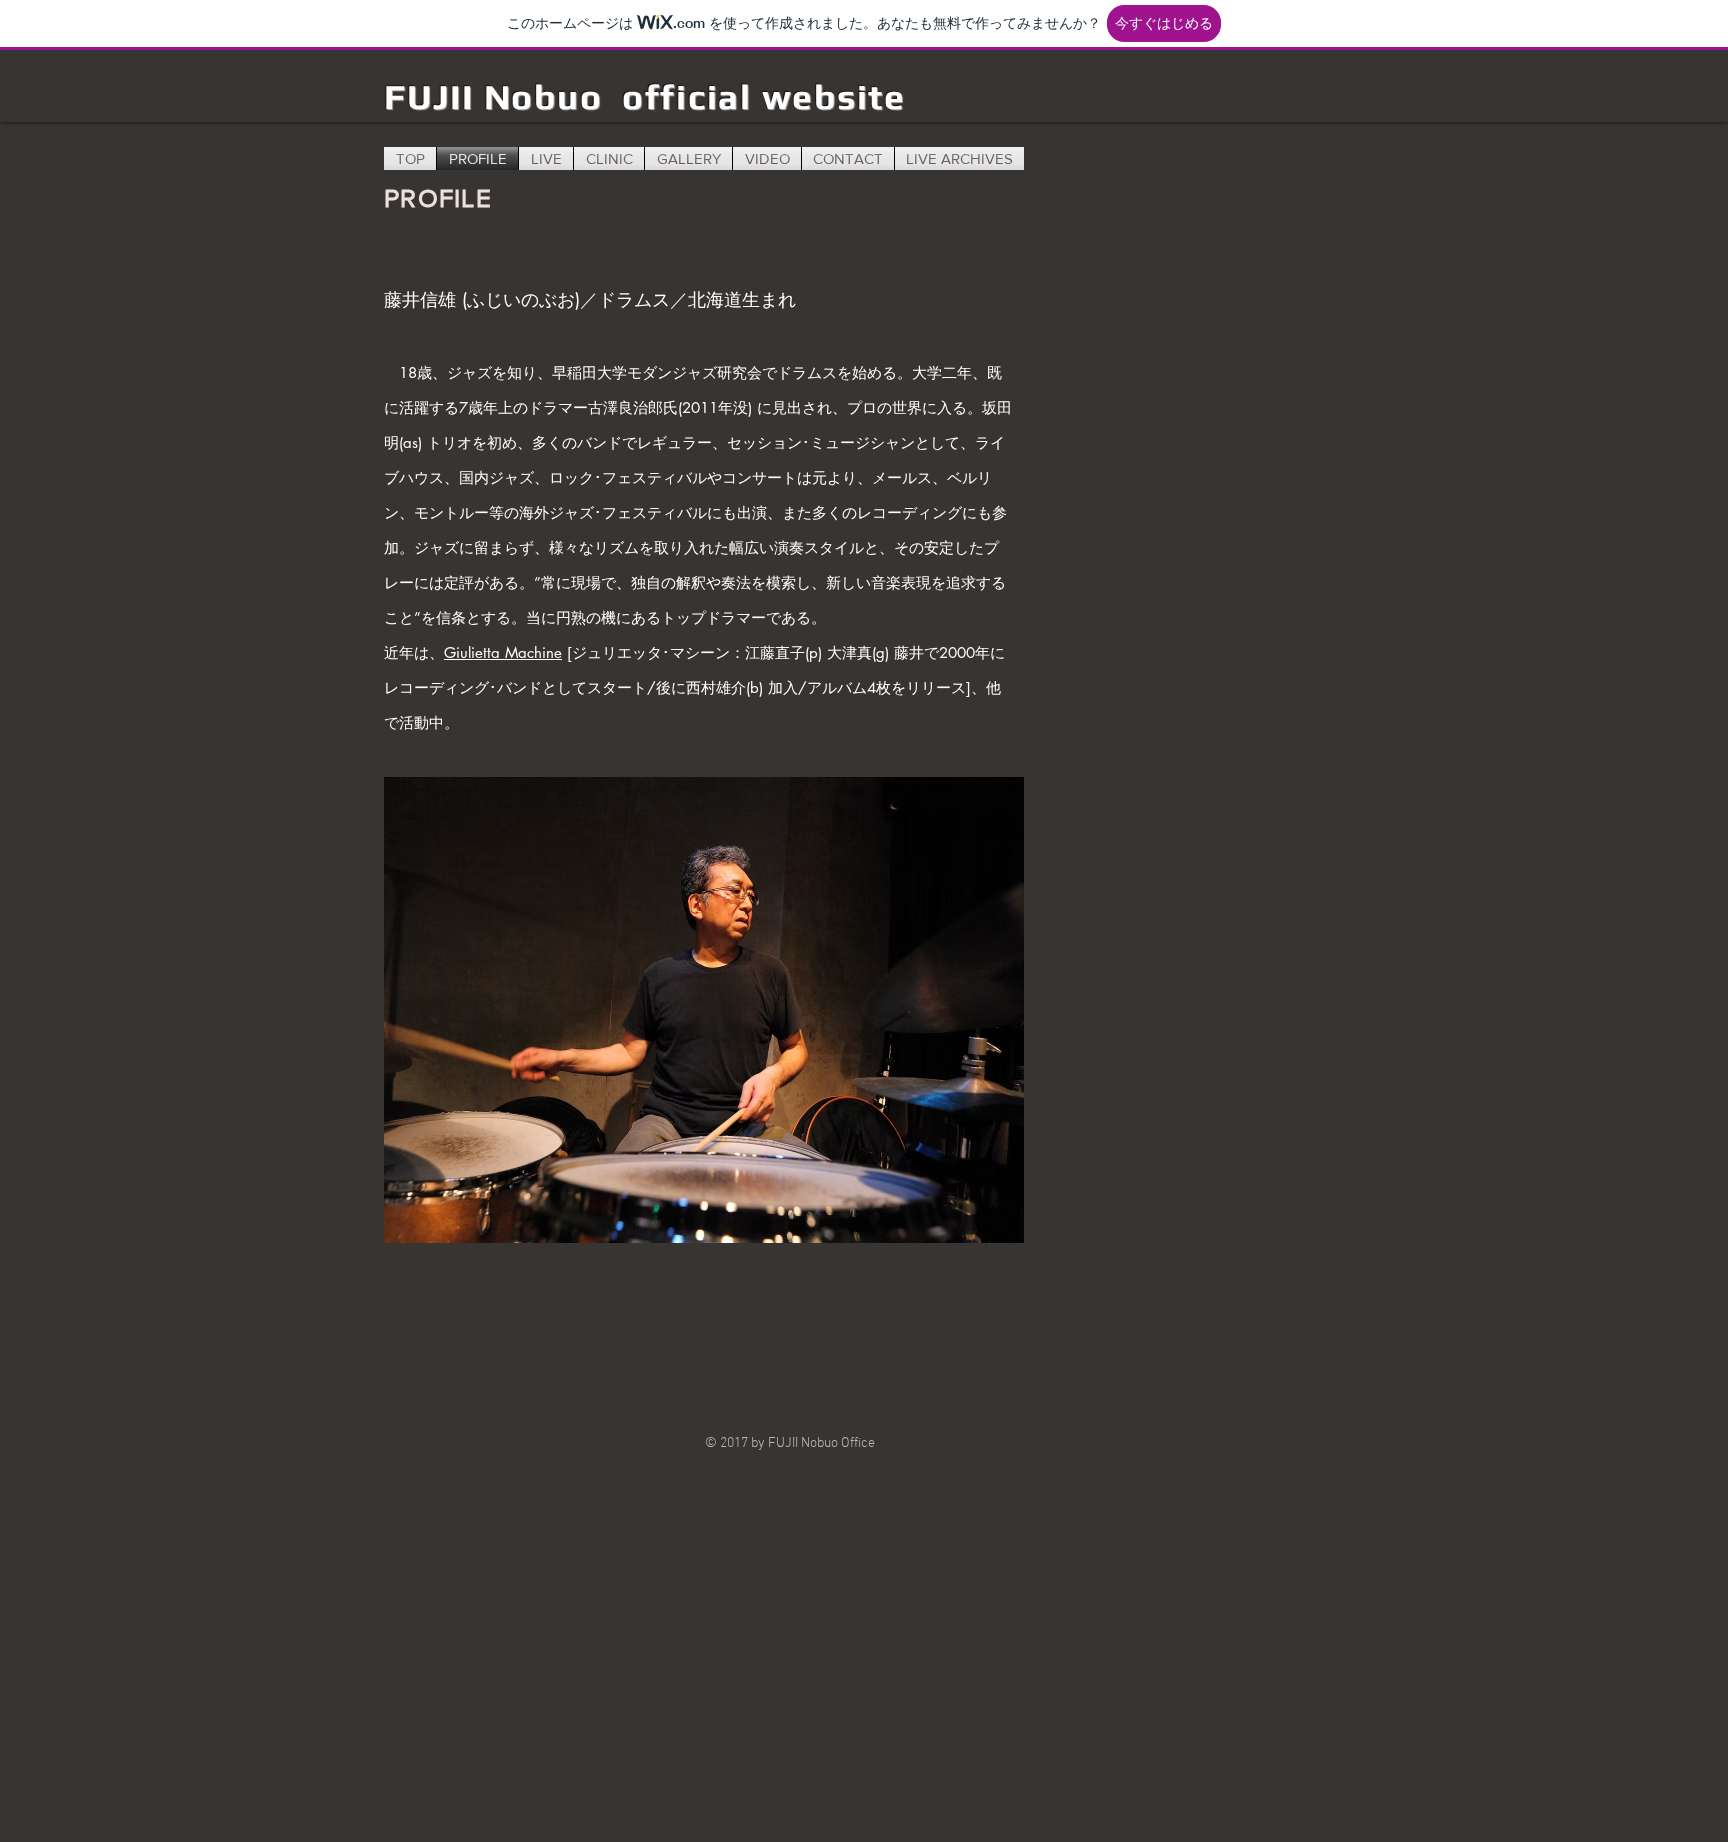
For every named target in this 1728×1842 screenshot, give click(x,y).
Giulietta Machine (503, 652)
